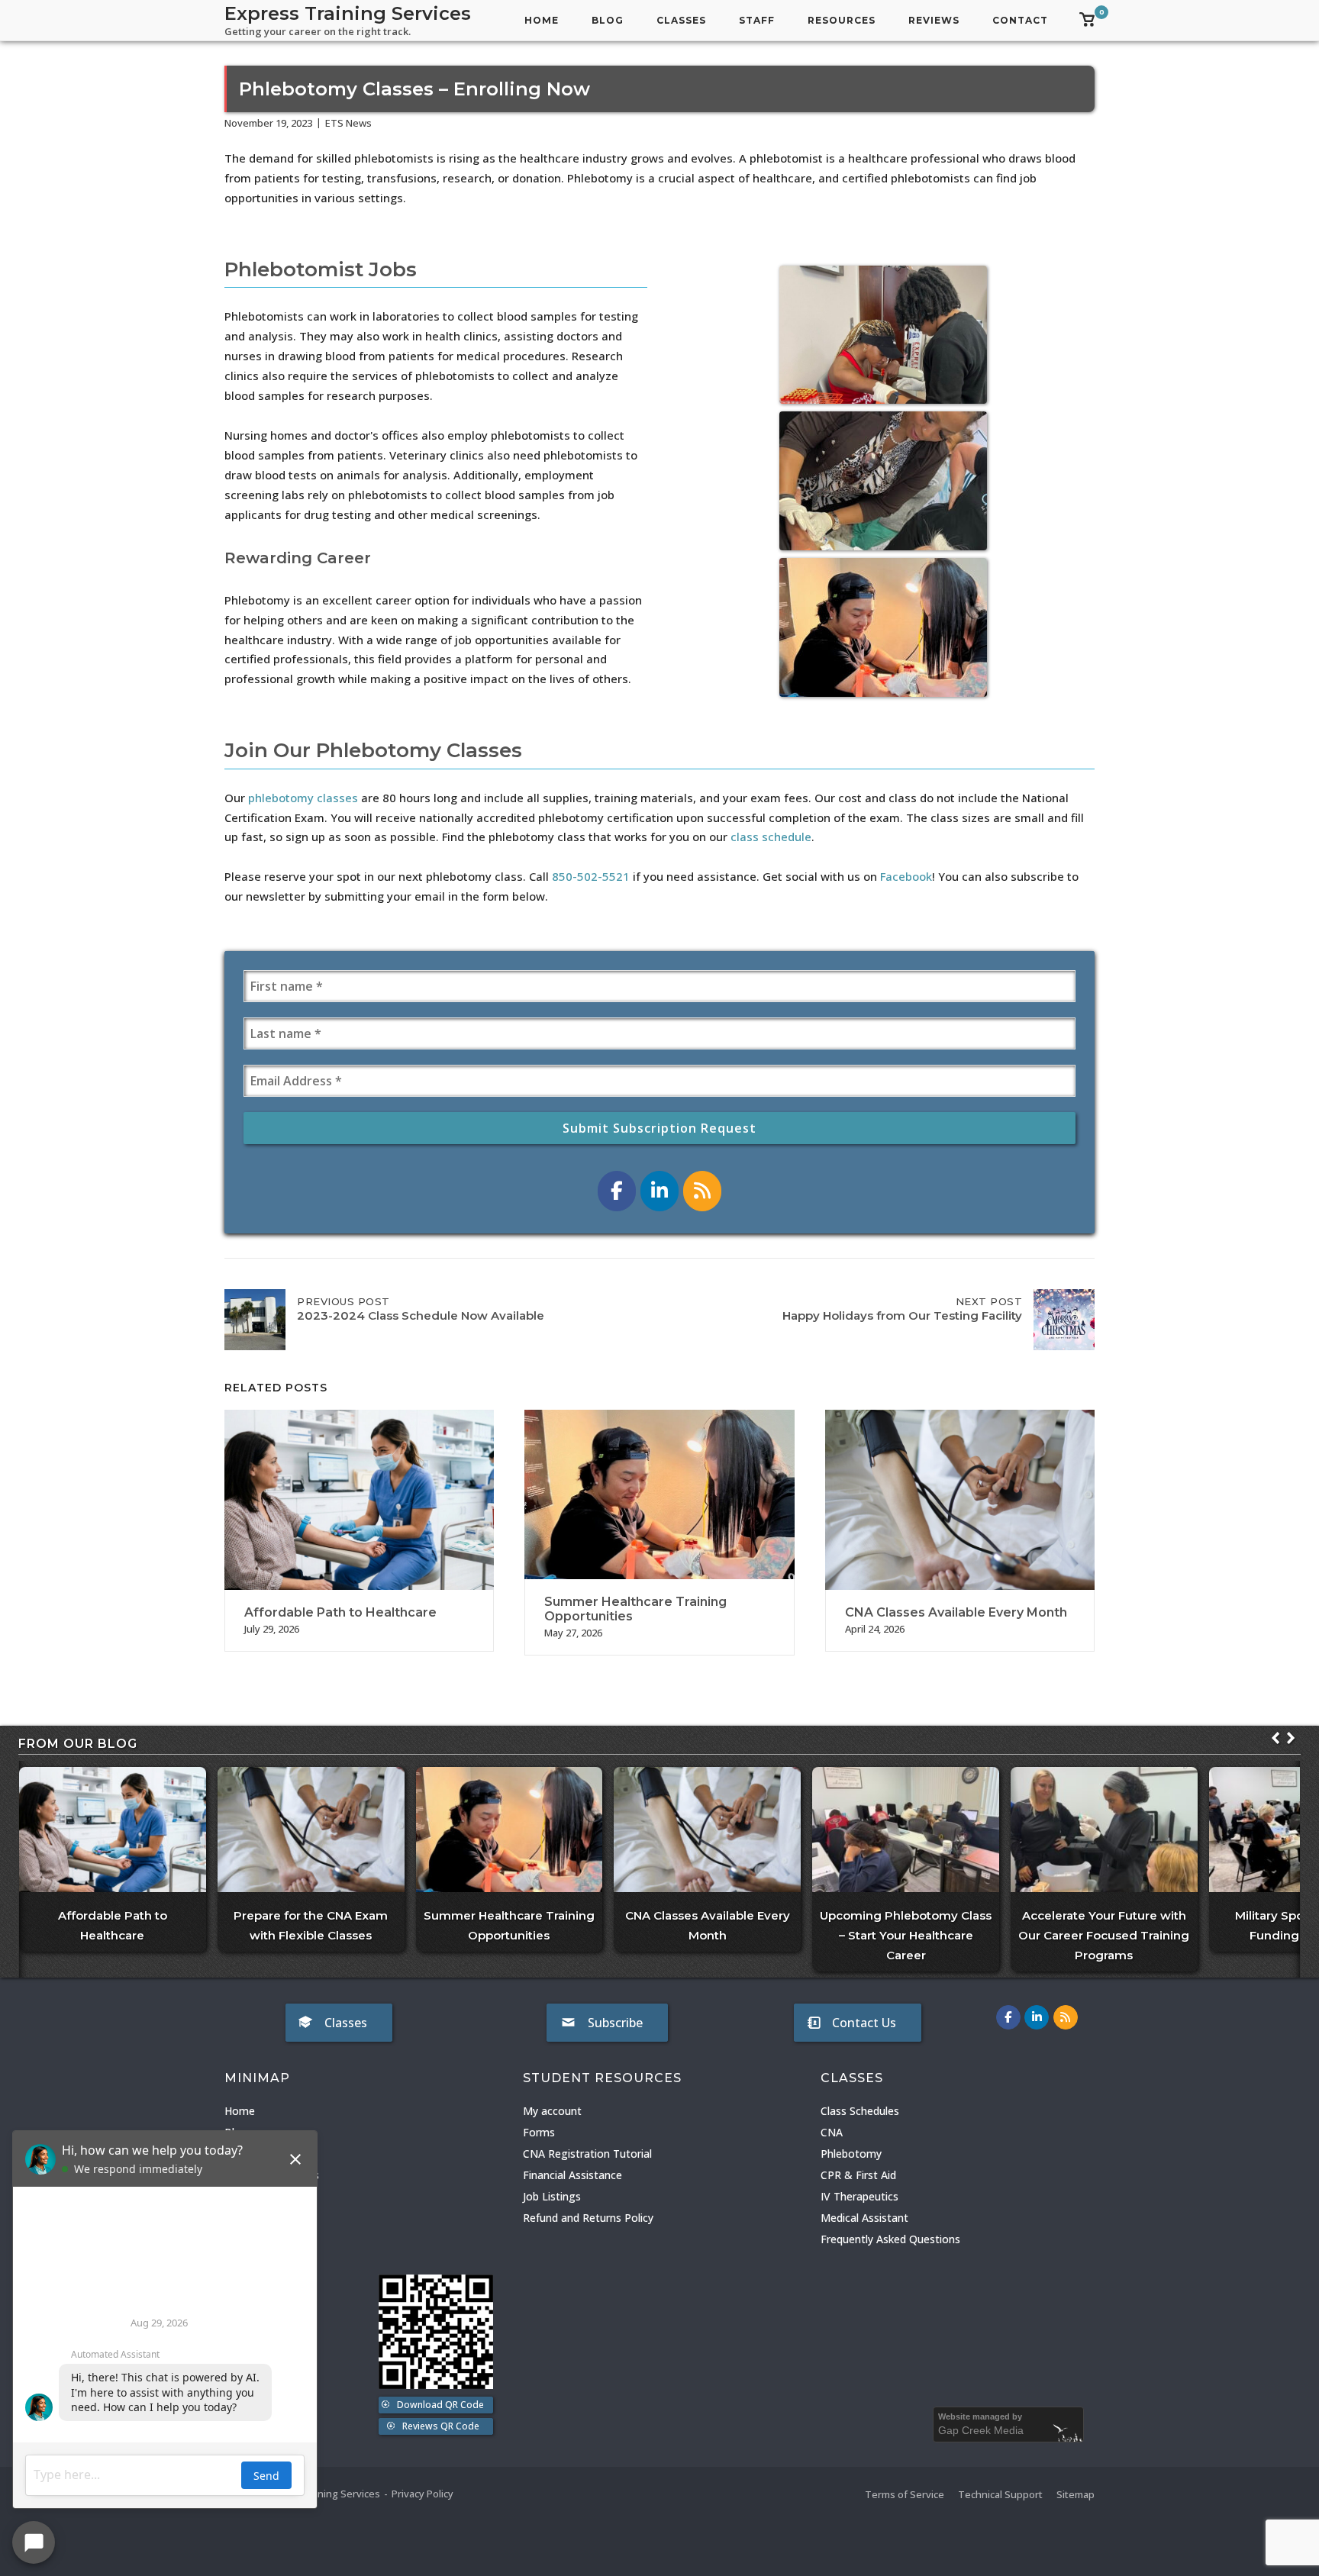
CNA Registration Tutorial (587, 2154)
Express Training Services (348, 13)
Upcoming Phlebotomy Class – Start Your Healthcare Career (906, 1935)
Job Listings (552, 2196)
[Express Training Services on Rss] (702, 1191)
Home (542, 20)
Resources (842, 20)
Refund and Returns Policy (588, 2218)
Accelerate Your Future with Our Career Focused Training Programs (1104, 1935)
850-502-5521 (591, 876)
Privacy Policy (422, 2494)
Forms (539, 2132)
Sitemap (1076, 2494)
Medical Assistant (864, 2218)
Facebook (906, 876)
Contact (1020, 20)
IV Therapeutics (859, 2196)
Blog (608, 20)
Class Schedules (860, 2111)
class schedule (771, 837)
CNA (832, 2132)
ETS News (348, 123)
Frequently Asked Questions (890, 2239)
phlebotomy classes (303, 798)
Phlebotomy (851, 2154)
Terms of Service (905, 2494)
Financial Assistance (572, 2175)
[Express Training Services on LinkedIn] (659, 1191)
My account (552, 2111)
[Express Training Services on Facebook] (617, 1191)
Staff (757, 20)
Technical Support (1000, 2494)
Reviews (934, 20)
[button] (1291, 1738)
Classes (681, 20)
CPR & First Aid (858, 2175)
